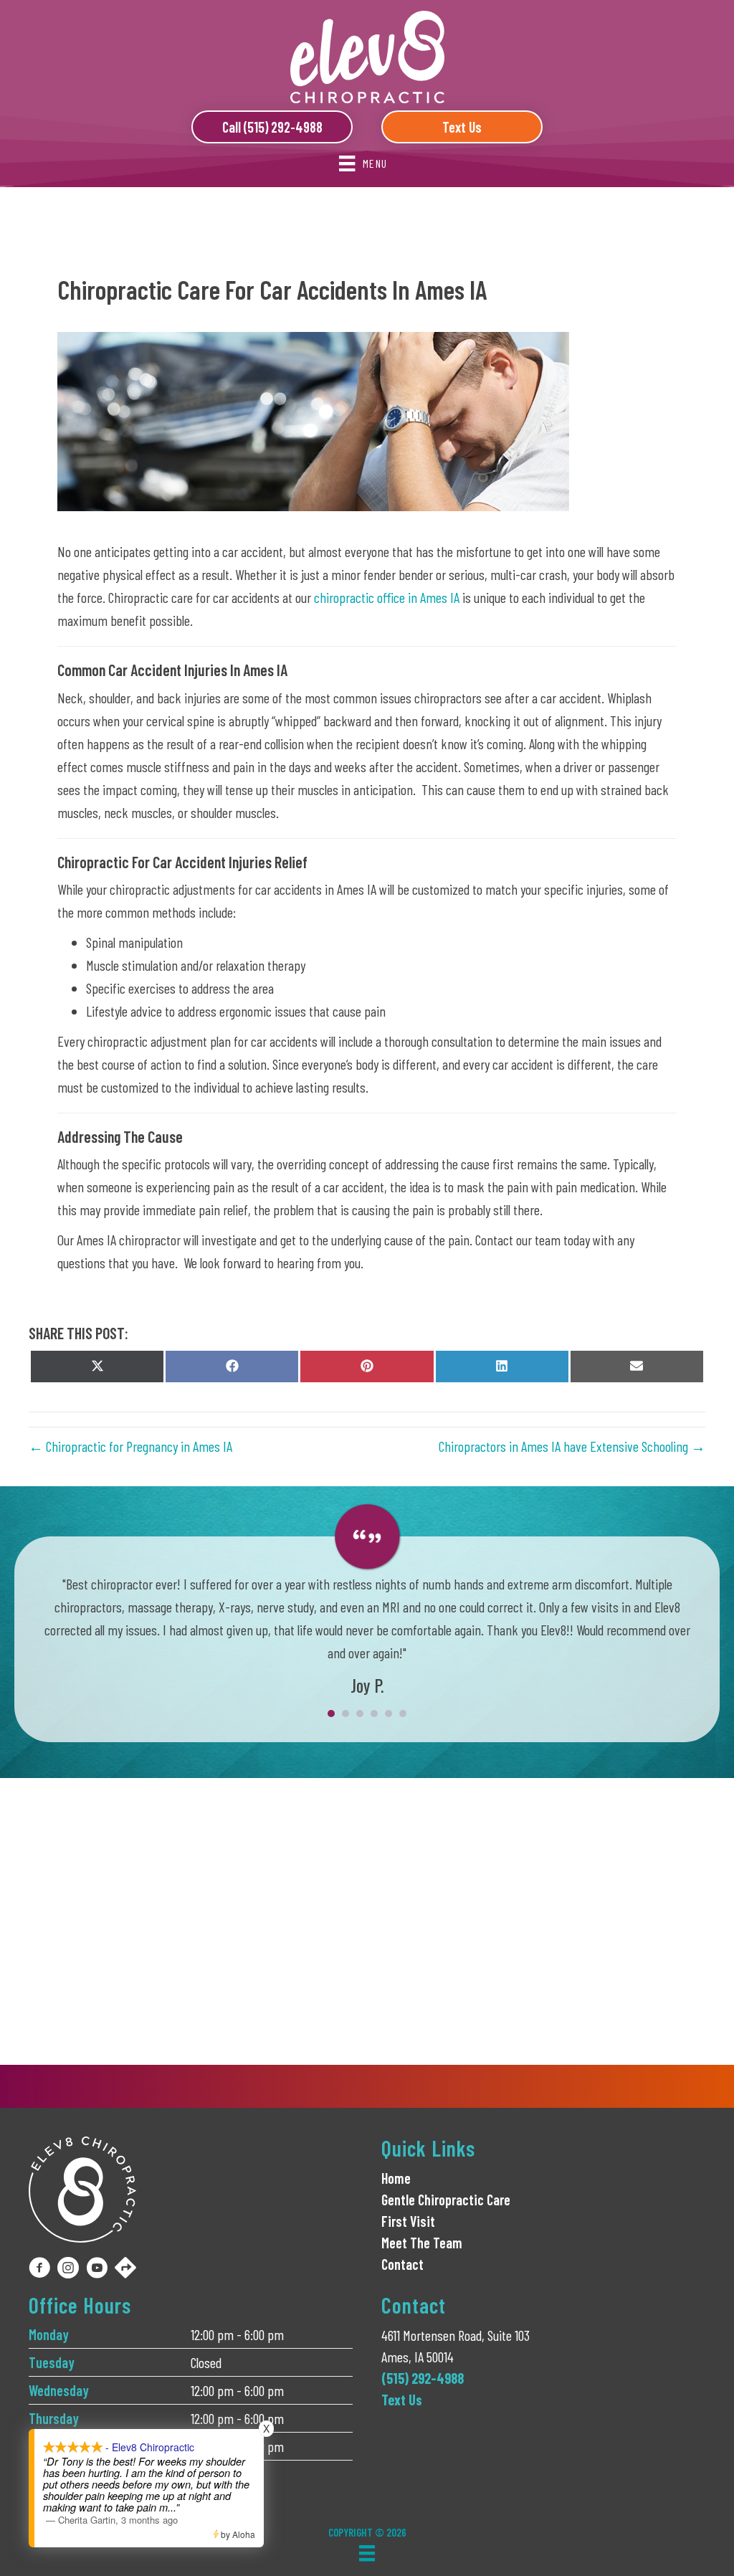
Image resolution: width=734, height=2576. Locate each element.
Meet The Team (422, 2243)
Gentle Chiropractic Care (446, 2200)
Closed (206, 2362)
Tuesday (52, 2362)
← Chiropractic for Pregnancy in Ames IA (130, 1446)
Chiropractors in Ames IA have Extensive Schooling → (572, 1446)
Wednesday (59, 2390)
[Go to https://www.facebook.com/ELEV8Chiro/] (39, 2270)
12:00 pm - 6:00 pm (237, 2334)
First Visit (408, 2221)
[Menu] (367, 2553)
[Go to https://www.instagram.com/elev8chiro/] (68, 2270)
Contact (402, 2264)
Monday (49, 2334)
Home (396, 2178)
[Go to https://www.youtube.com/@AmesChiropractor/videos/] (97, 2270)
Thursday (54, 2418)
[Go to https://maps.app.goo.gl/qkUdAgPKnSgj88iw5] (125, 2269)
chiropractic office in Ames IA (387, 597)
